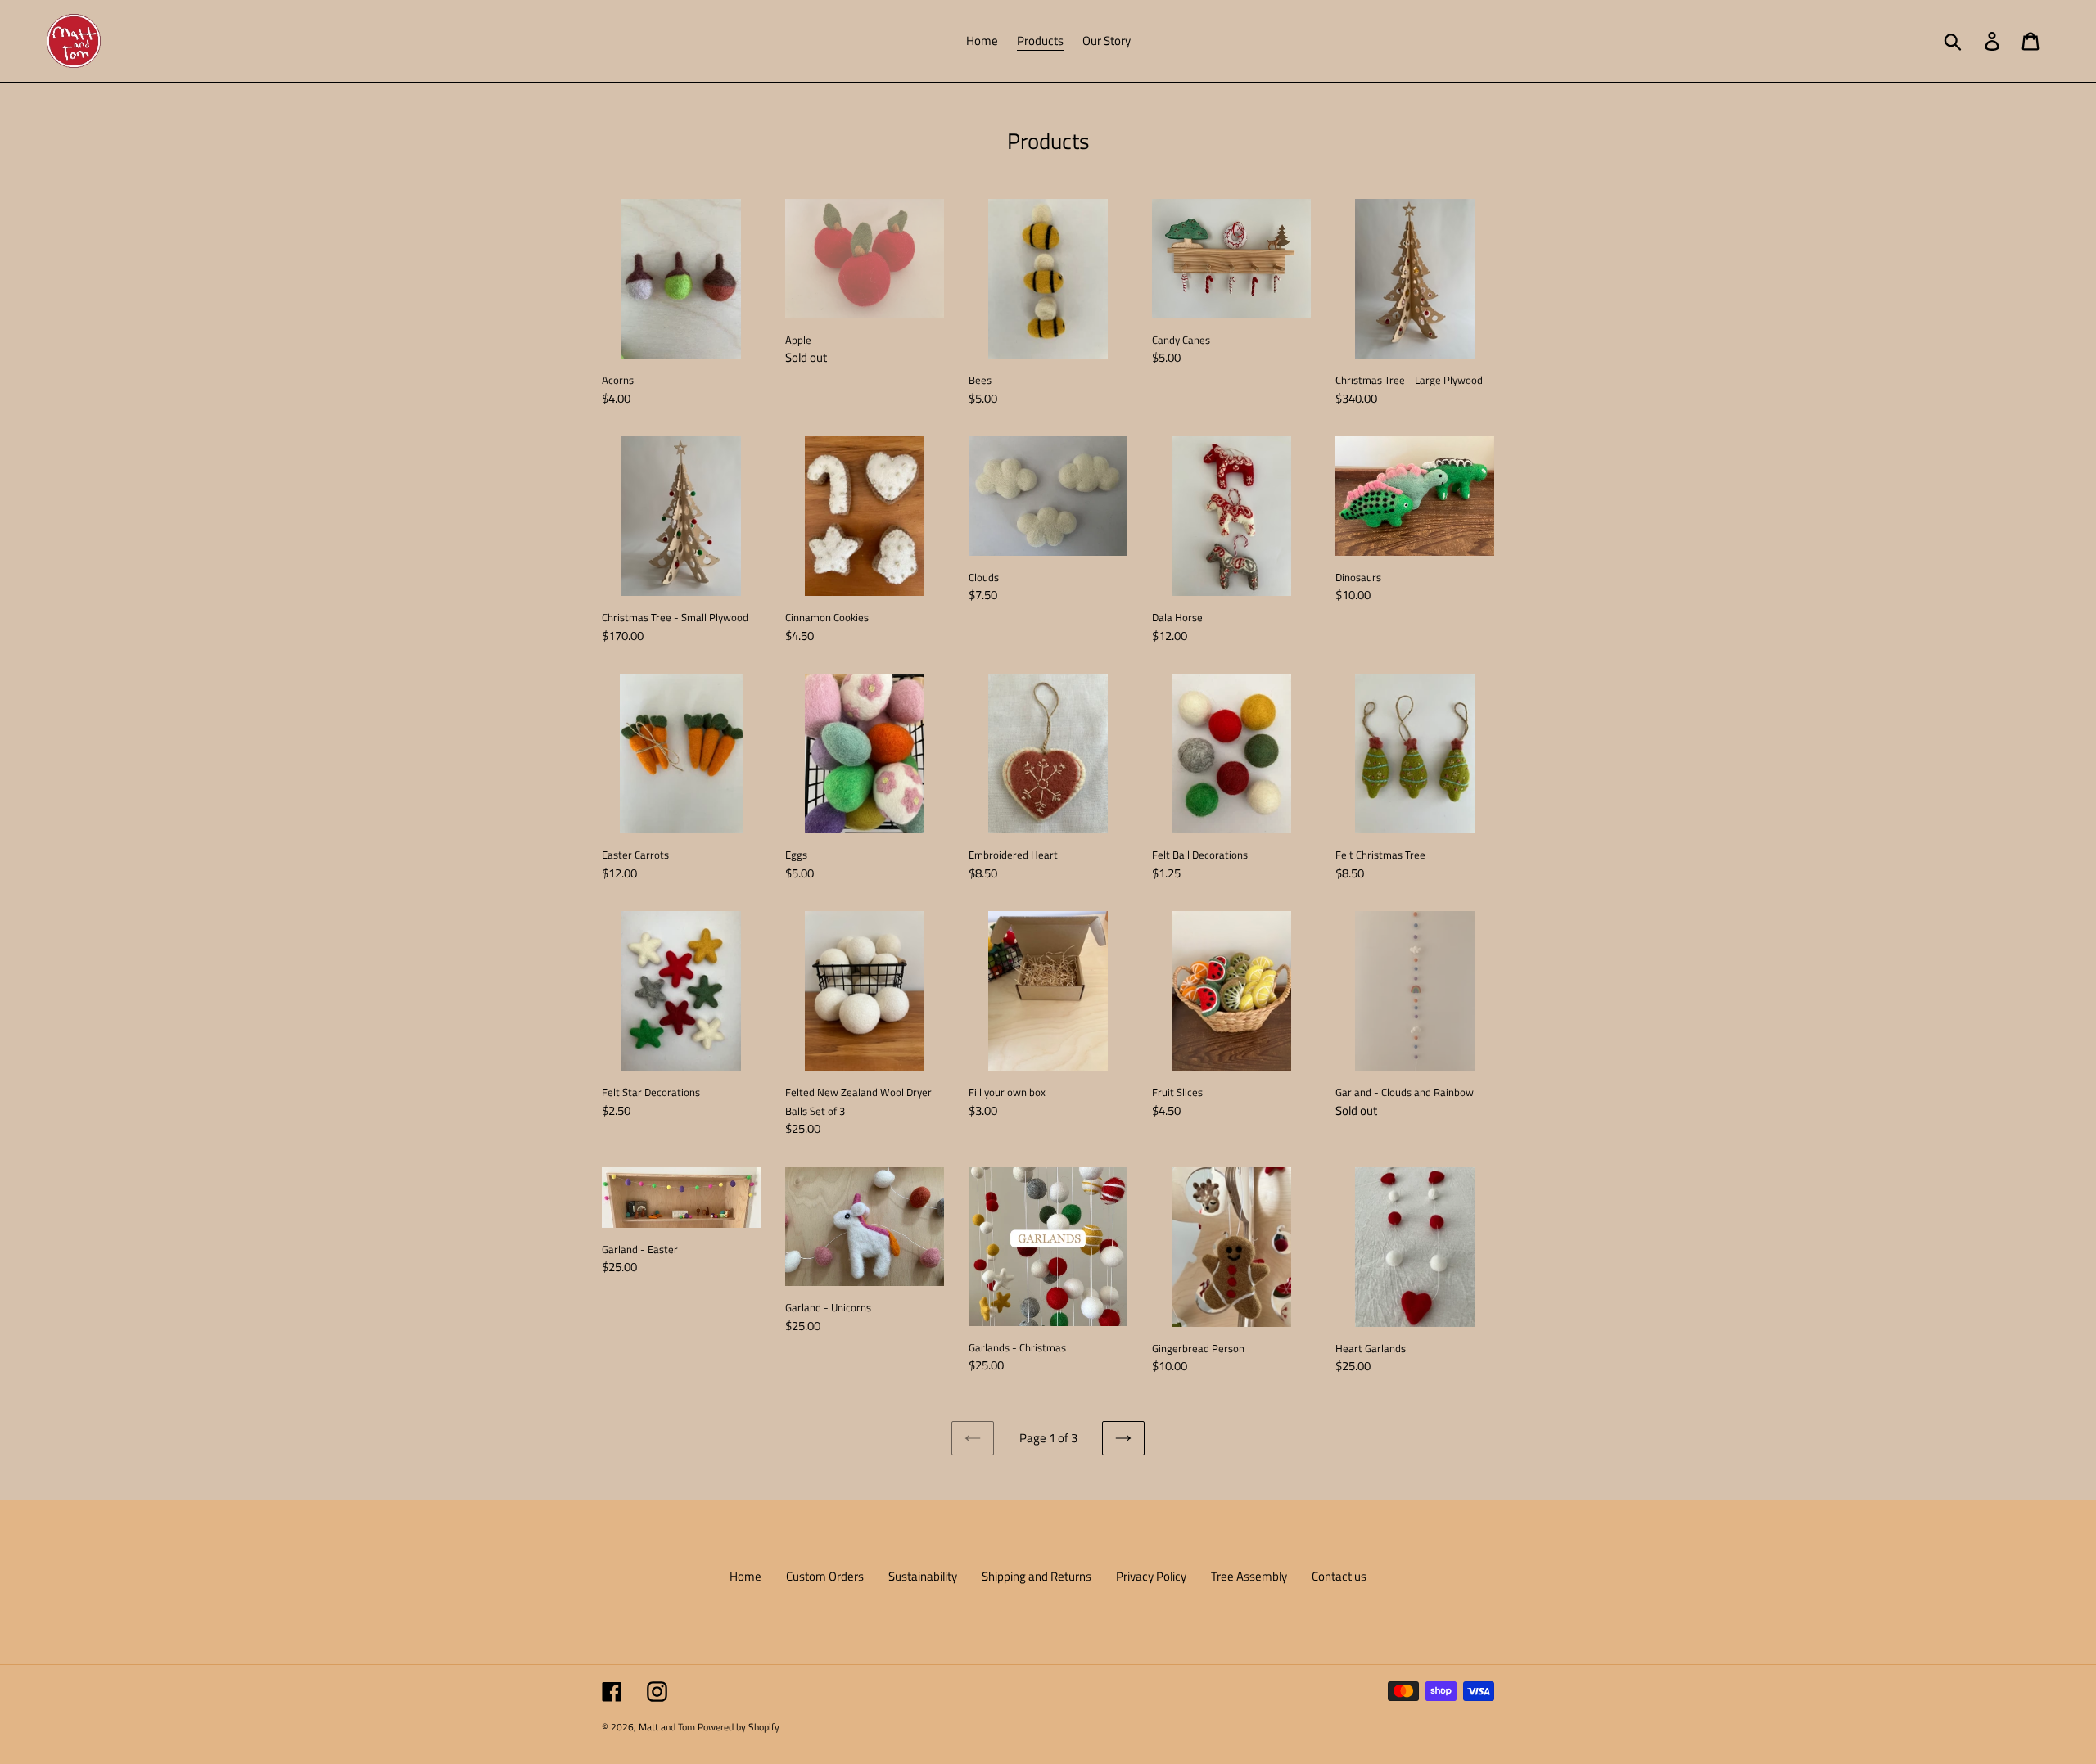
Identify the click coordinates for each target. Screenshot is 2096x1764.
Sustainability (923, 1576)
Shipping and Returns (1037, 1576)
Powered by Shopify (739, 1727)
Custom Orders (825, 1576)
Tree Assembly (1249, 1576)
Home (745, 1576)
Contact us (1339, 1576)
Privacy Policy (1151, 1576)
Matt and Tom (667, 1727)
